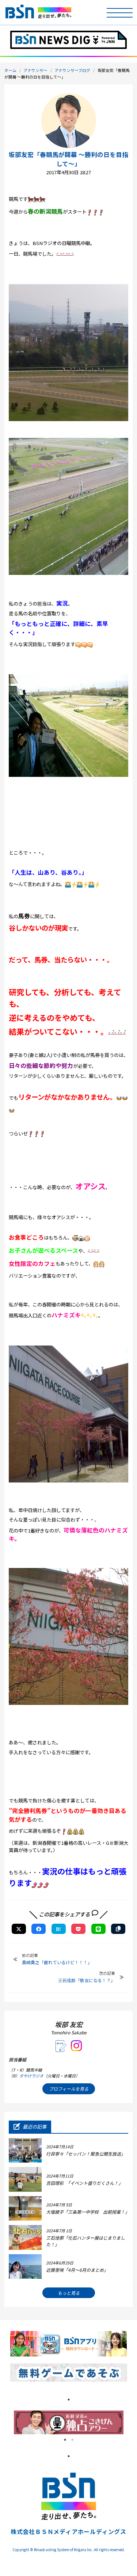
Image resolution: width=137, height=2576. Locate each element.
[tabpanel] (69, 2422)
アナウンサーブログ (72, 70)
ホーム (10, 70)
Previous (8, 2422)
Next (129, 2422)
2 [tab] (72, 2440)
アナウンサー (35, 70)
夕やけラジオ (31, 2076)
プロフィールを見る (69, 2089)
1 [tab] (69, 2400)
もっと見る (69, 2293)
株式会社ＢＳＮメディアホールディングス (68, 2531)
